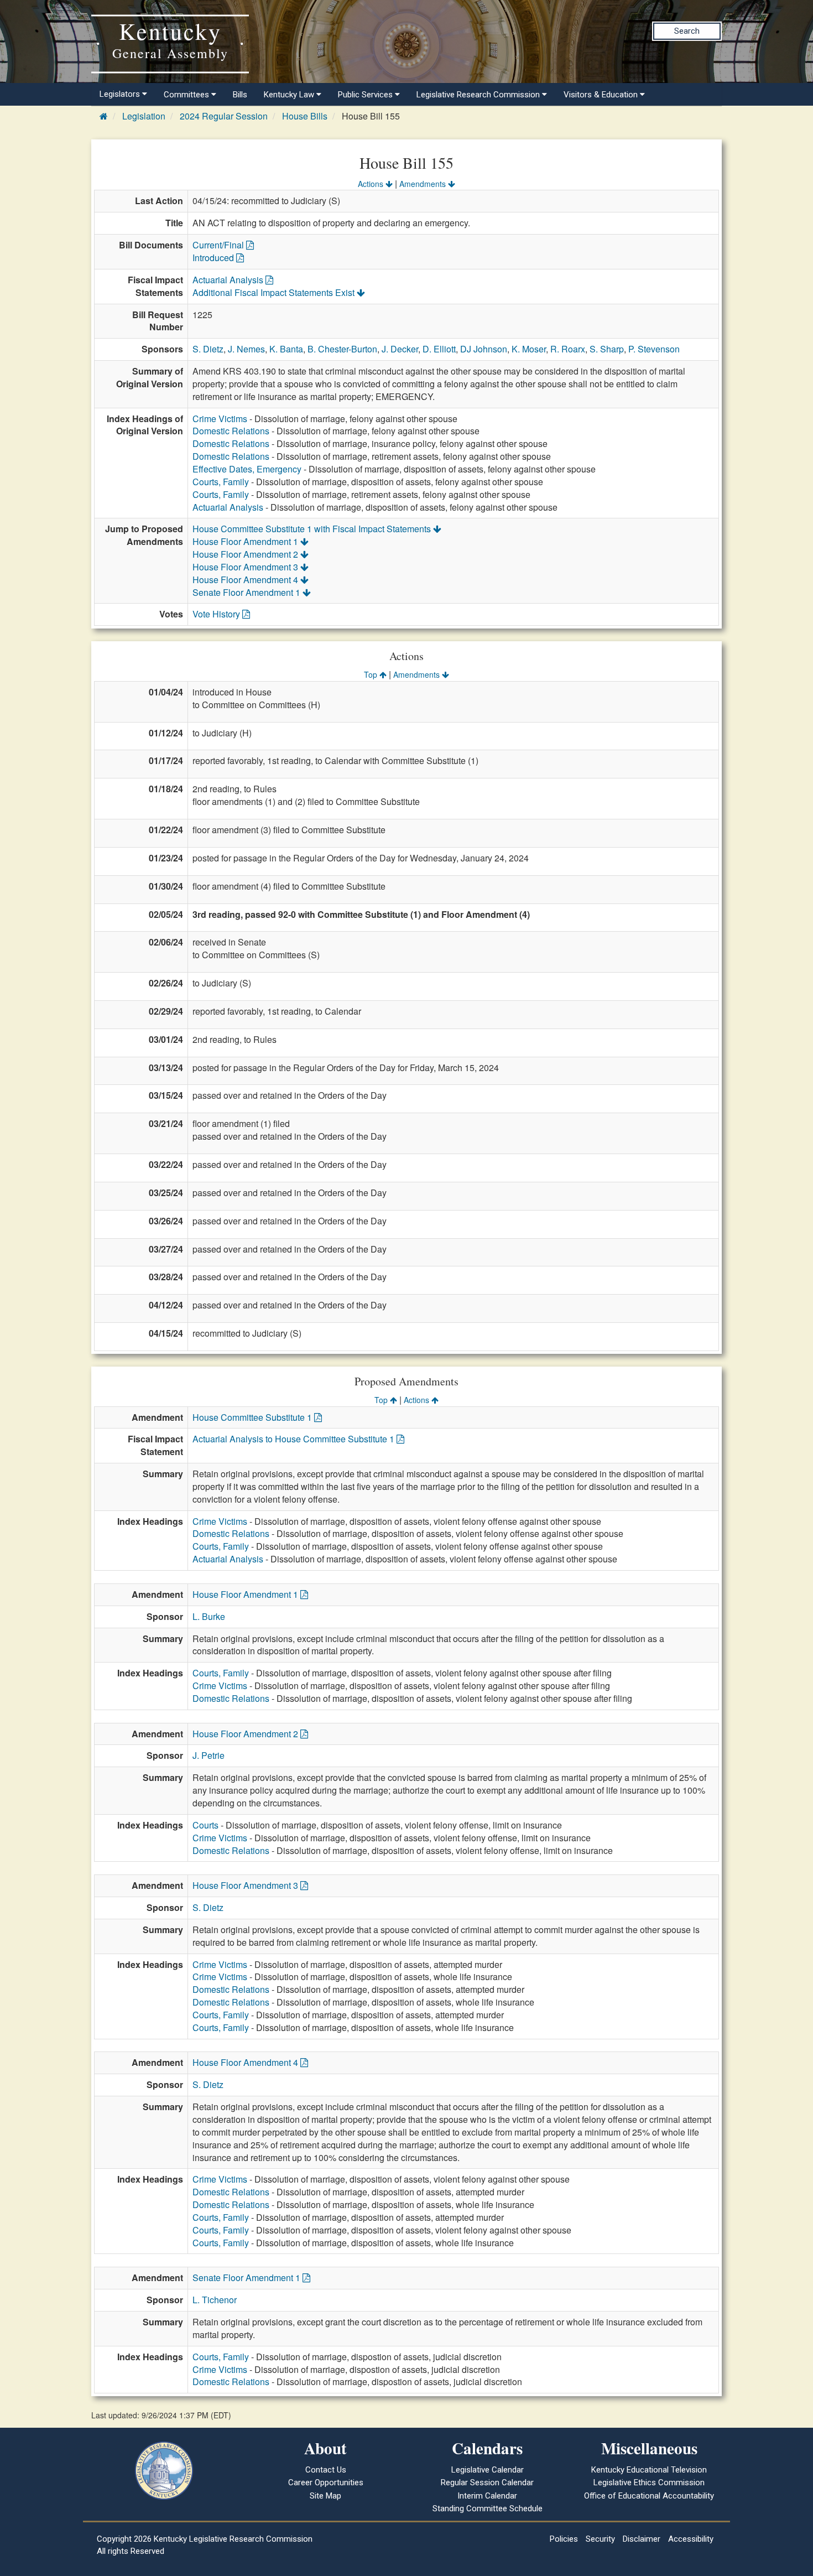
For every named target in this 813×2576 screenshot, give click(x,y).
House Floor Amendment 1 (246, 541)
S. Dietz (208, 349)
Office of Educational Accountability (649, 2496)
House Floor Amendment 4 (246, 580)
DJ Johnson (484, 349)
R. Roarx (568, 349)
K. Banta (286, 349)
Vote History (217, 614)
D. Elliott (439, 349)
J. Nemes (246, 349)
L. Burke (209, 1616)
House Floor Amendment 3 (246, 567)
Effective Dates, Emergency (247, 469)
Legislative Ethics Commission (649, 2482)
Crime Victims (220, 419)
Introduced (214, 258)
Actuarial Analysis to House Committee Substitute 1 (295, 1439)
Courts (205, 1825)
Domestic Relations (231, 431)
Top (372, 674)
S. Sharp (607, 349)
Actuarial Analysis (229, 280)
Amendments (424, 184)
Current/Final (219, 245)
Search (687, 31)
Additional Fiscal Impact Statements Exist (275, 292)
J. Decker (400, 349)
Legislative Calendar (488, 2470)
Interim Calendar (487, 2496)
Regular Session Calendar (487, 2482)
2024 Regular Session (224, 116)
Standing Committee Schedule (488, 2509)
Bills (240, 95)
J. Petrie (209, 1755)
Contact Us (326, 2470)
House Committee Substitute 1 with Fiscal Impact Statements (313, 529)
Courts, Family (221, 482)
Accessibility (691, 2539)
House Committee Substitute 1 (253, 1417)
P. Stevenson (654, 349)
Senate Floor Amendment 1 (247, 592)
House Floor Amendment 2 (246, 554)
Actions (372, 184)
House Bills (305, 116)
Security (600, 2539)
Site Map (325, 2496)
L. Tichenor (215, 2300)
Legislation (144, 116)
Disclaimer (642, 2539)
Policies (564, 2539)
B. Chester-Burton (342, 349)
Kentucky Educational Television (649, 2470)
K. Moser (529, 349)
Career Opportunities (326, 2482)
